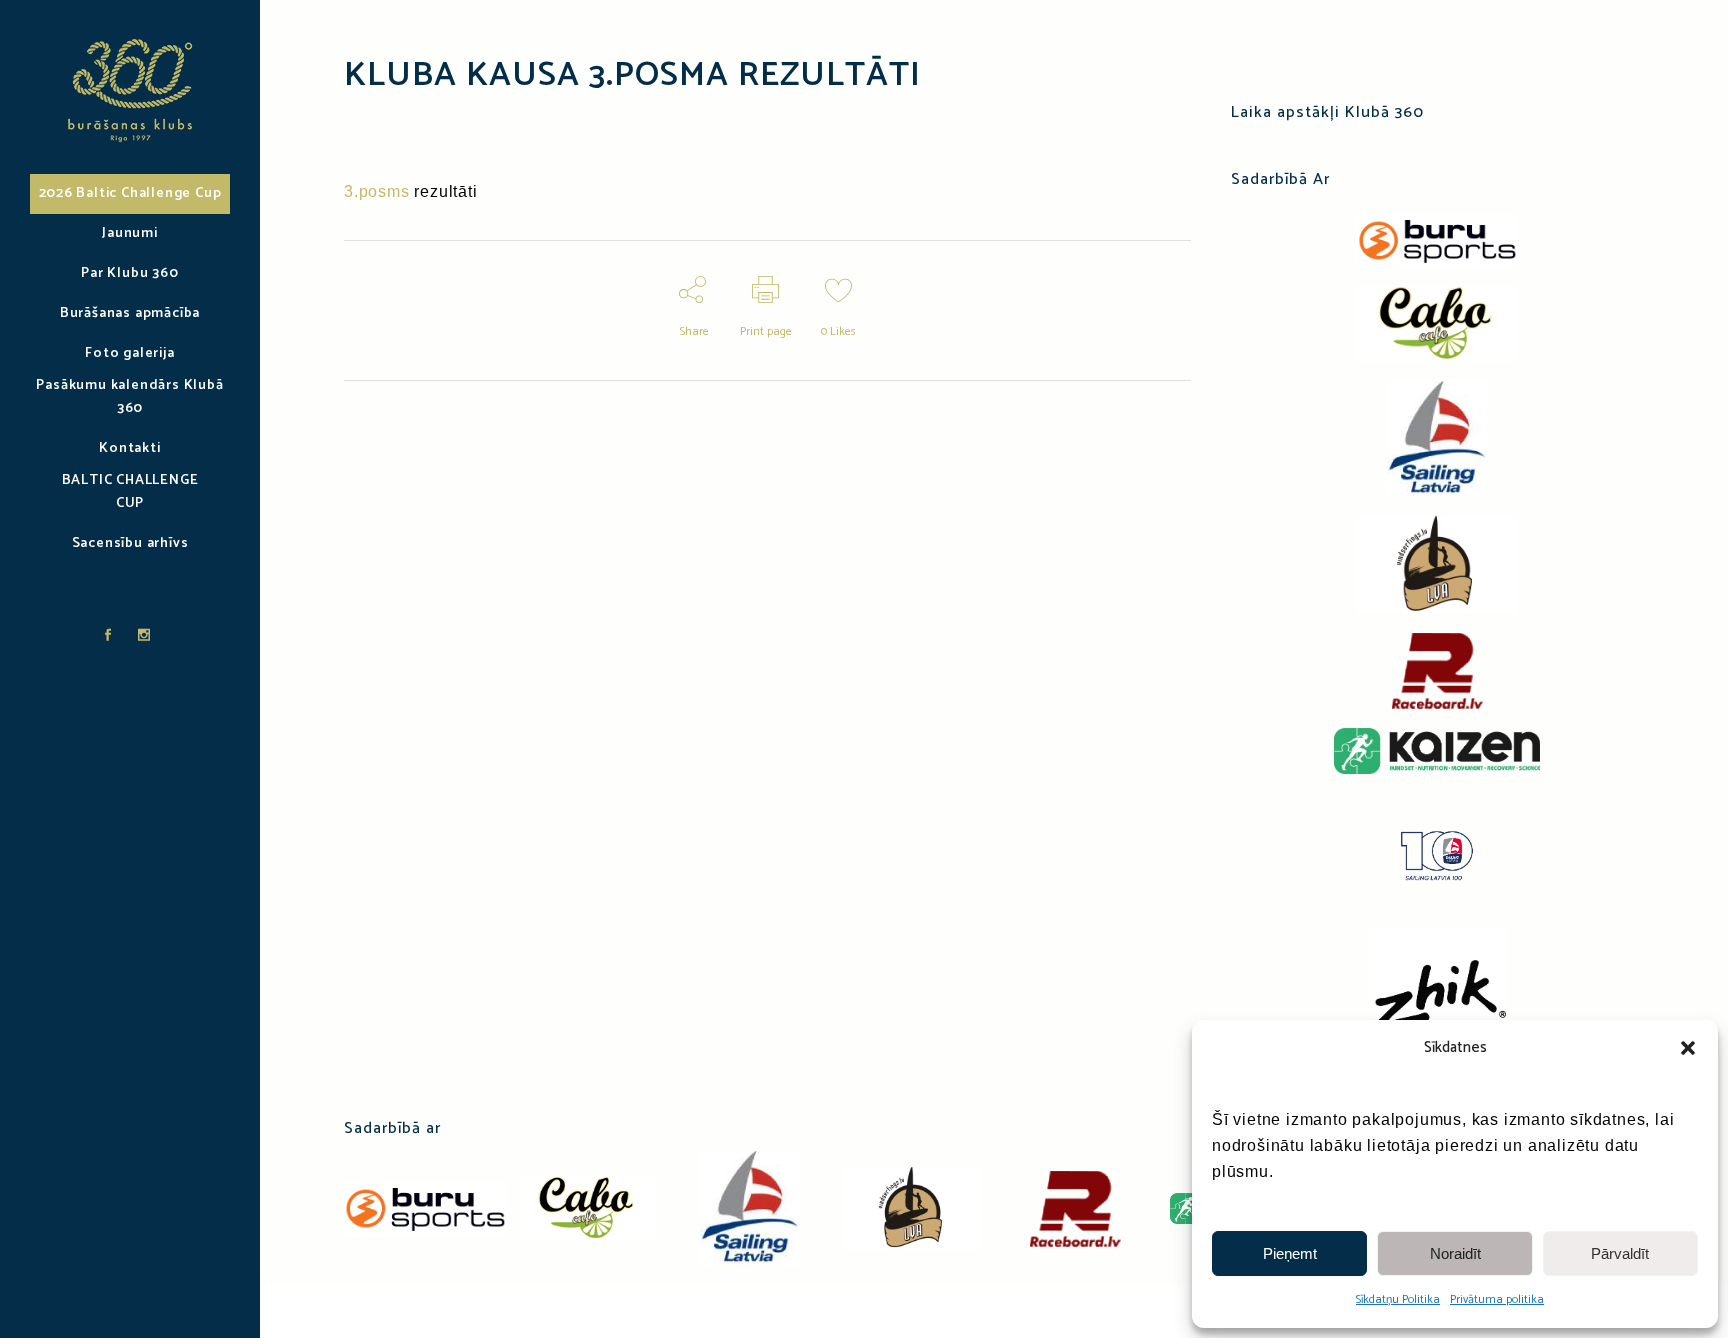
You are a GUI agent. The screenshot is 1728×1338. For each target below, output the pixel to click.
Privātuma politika (1497, 1299)
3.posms (377, 191)
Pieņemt (1290, 1253)
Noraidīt (1455, 1253)
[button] (1688, 1048)
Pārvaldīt (1620, 1253)
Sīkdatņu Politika (1398, 1299)
